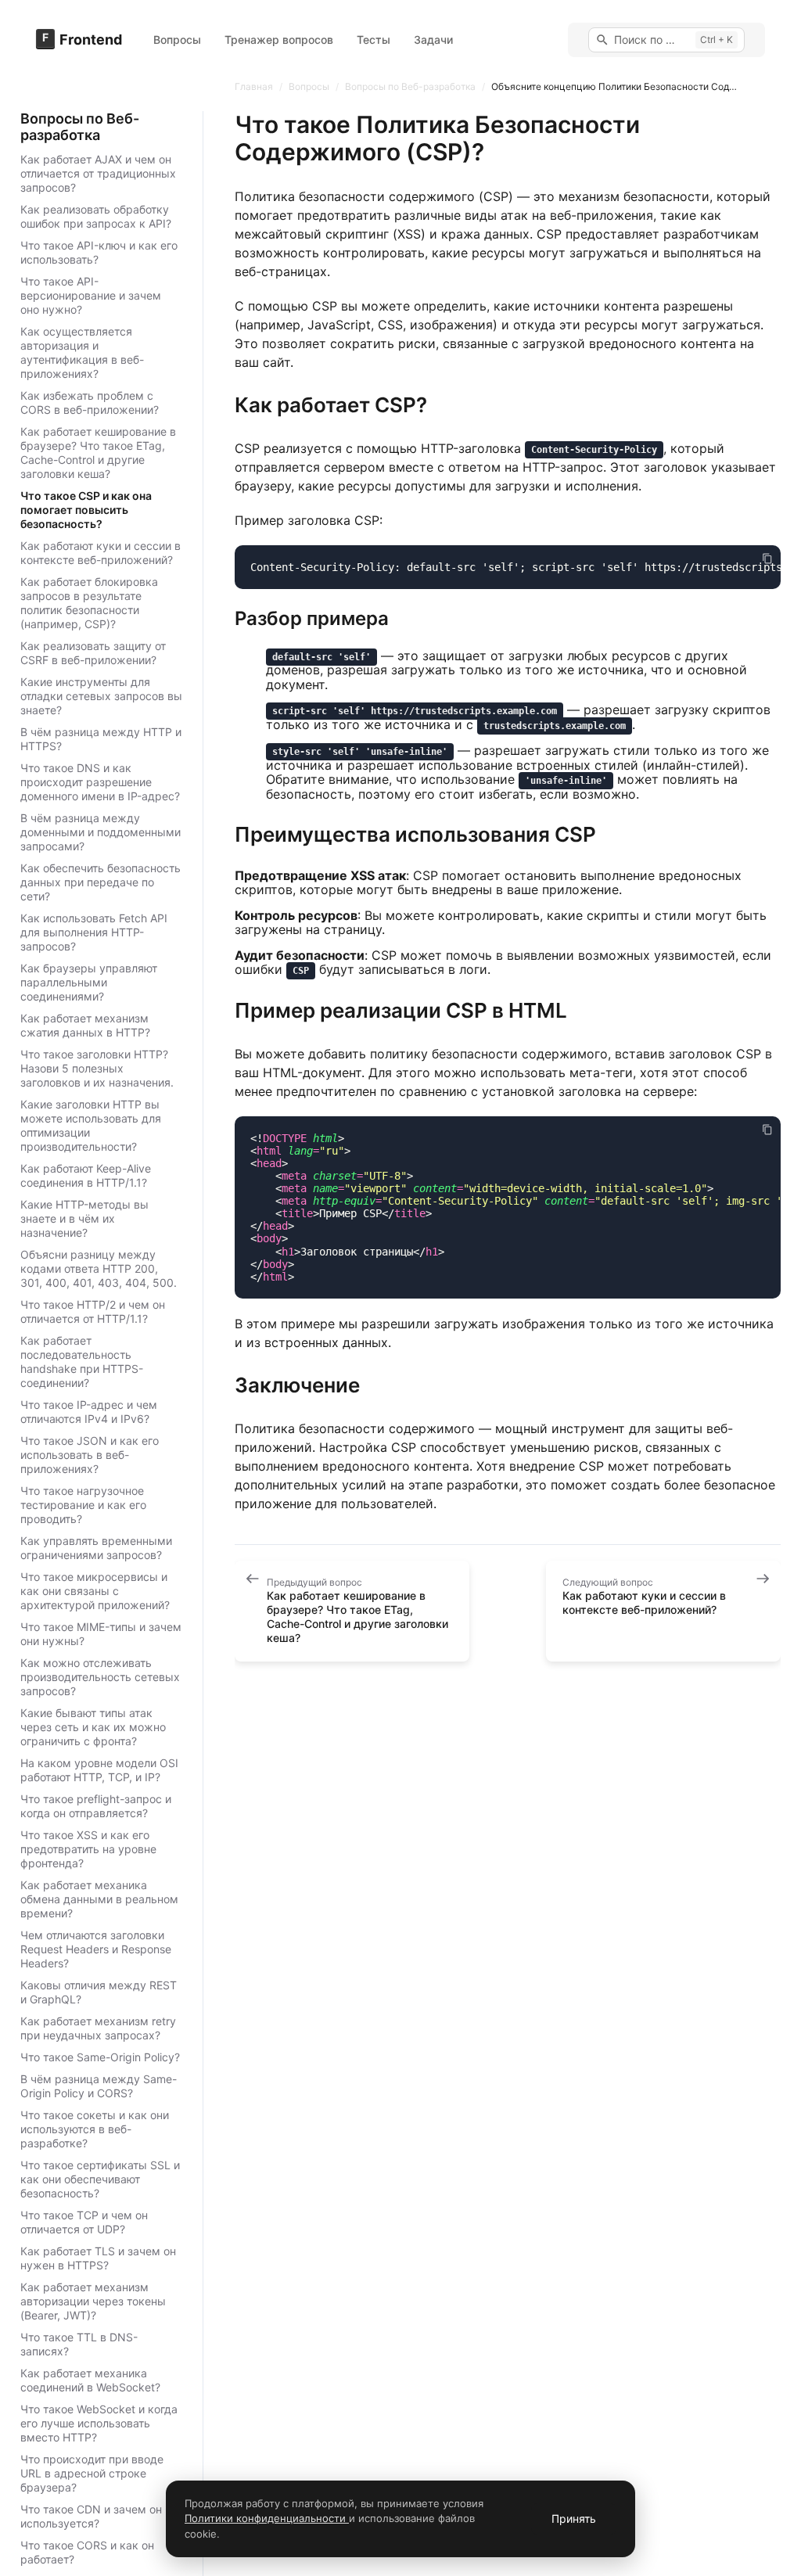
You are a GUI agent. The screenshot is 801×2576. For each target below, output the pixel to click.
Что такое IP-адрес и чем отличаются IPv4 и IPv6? (89, 1412)
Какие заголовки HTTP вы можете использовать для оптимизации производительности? (91, 1125)
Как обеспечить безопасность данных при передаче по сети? (101, 882)
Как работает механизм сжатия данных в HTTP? (85, 1025)
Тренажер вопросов (279, 40)
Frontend (91, 40)
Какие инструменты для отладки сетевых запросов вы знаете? (101, 696)
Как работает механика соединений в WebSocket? (90, 2380)
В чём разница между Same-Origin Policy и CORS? (99, 2086)
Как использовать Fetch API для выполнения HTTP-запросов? (94, 932)
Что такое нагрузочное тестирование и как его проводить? (83, 1505)
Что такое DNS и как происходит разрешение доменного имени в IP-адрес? (100, 782)
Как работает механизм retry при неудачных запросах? (98, 2028)
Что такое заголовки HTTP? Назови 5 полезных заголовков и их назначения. (97, 1068)
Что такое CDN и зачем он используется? (91, 2516)
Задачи (433, 40)
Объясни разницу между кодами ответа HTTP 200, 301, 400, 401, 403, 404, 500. (99, 1268)
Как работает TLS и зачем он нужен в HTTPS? (98, 2258)
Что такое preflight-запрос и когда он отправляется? (96, 1806)
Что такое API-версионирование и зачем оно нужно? (91, 295)
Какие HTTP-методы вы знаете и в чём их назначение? (84, 1218)
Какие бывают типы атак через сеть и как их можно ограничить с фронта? (93, 1727)
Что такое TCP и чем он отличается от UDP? (84, 2222)
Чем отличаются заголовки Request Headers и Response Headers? (96, 1949)
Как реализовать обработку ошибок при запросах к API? (96, 216)
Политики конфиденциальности (267, 2518)
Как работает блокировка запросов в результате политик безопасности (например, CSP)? (89, 603)
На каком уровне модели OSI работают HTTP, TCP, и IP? (99, 1770)
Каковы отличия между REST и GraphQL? (99, 1992)
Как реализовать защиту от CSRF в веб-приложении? (93, 653)
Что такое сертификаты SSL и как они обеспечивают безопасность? (100, 2179)
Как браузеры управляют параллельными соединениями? (89, 982)
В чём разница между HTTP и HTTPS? (101, 739)
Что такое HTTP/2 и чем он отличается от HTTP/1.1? (93, 1311)
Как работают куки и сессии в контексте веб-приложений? (101, 553)
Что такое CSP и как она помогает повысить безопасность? (86, 510)
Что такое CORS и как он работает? (87, 2552)
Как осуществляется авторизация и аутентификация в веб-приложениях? (82, 352)
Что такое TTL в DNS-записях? (79, 2344)
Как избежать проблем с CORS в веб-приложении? (90, 402)
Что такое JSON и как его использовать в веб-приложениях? (90, 1455)
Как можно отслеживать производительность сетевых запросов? (100, 1677)
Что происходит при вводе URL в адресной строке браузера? (92, 2473)
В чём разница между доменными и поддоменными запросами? (101, 832)
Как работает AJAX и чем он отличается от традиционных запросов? (98, 173)
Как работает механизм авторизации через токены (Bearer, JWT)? (93, 2301)
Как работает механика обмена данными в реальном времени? (99, 1899)
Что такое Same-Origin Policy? (100, 2057)
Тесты (374, 40)
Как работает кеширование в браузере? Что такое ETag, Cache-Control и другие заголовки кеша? (98, 453)
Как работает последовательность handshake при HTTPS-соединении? (82, 1362)
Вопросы (177, 40)
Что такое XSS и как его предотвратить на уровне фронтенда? (88, 1849)
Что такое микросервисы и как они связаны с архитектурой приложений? (95, 1591)
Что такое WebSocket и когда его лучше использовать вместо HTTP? (99, 2423)
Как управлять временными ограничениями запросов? (96, 1548)
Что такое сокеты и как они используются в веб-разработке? (95, 2129)
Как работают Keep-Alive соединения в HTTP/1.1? (86, 1175)
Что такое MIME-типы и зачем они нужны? (101, 1634)
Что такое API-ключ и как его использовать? (99, 252)
